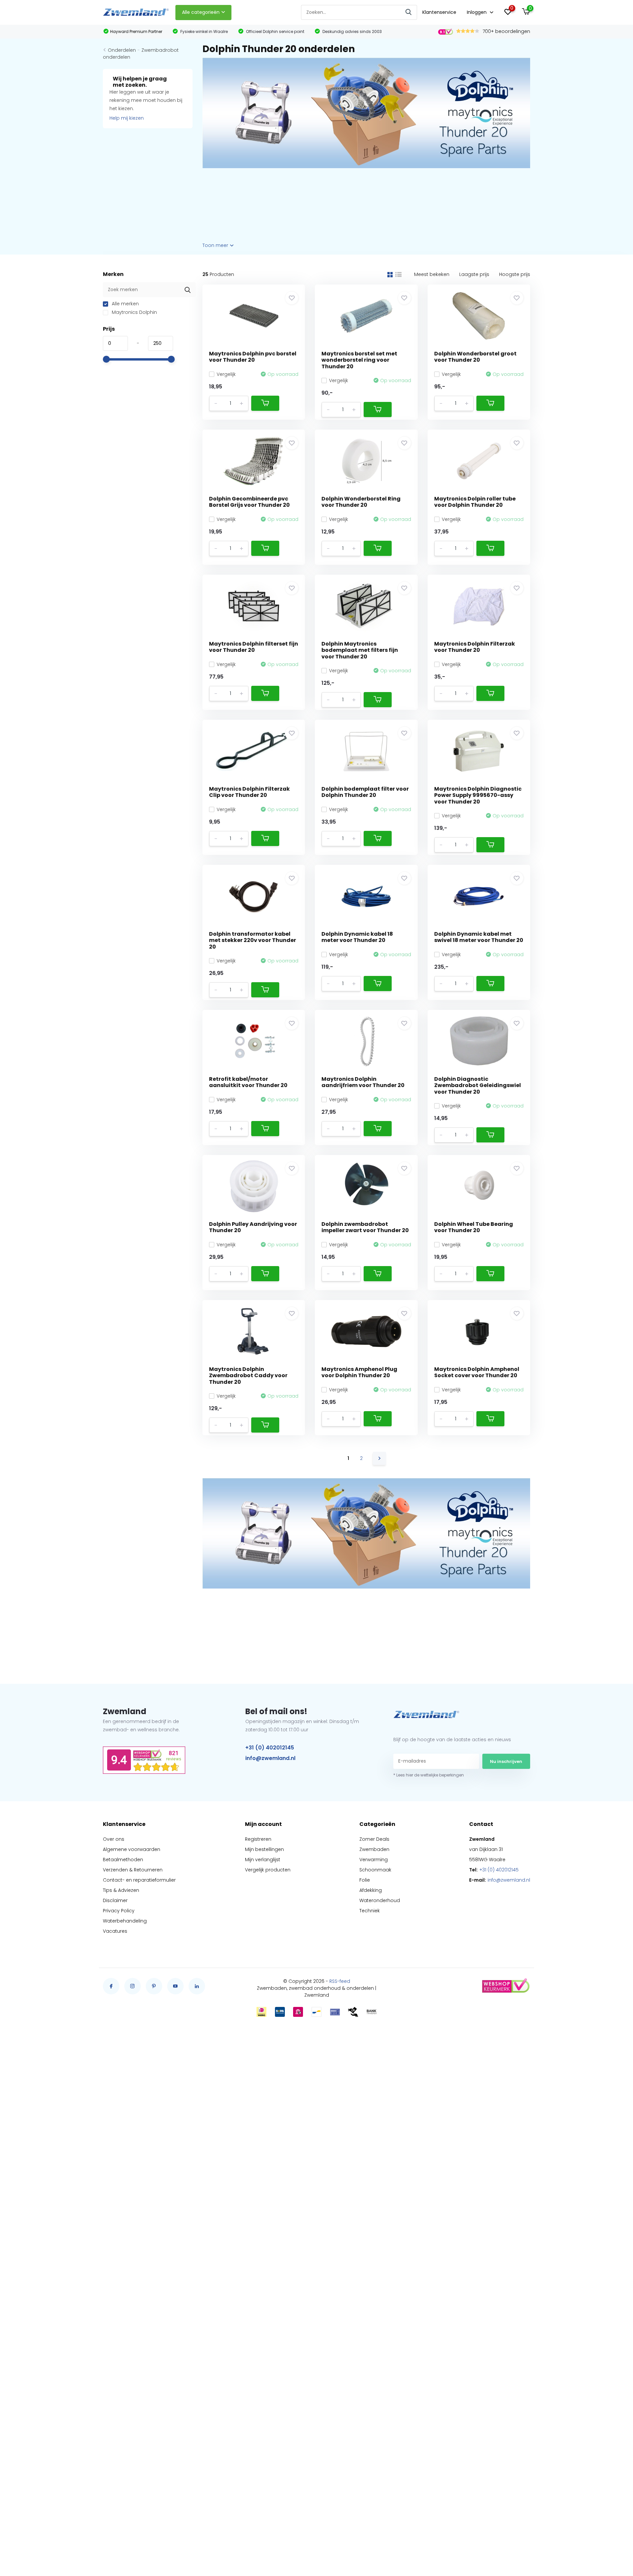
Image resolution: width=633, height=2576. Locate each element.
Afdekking (371, 1890)
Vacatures (115, 1931)
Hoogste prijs (515, 274)
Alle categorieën (201, 12)
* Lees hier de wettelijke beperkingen (429, 1775)
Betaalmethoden (123, 1860)
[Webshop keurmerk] (505, 1986)
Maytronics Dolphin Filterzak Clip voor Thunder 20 (249, 792)
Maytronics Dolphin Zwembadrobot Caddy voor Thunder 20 (248, 1375)
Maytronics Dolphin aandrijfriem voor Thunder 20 (363, 1082)
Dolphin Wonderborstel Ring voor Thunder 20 (361, 502)
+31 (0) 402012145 (270, 1748)
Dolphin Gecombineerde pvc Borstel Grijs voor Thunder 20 (249, 502)
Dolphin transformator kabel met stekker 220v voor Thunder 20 (253, 940)
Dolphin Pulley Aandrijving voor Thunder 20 (253, 1227)
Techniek (370, 1911)
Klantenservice (439, 12)
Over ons (114, 1839)
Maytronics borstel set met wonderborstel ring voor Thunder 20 (359, 360)
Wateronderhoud (380, 1900)
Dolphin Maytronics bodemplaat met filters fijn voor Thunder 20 (360, 650)
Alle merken (125, 304)
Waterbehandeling (125, 1921)
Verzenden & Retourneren (133, 1870)
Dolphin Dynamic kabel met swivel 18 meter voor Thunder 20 (479, 937)
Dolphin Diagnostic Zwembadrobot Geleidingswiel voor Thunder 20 (478, 1085)
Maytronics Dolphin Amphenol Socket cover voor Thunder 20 (477, 1372)
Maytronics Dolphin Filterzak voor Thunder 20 (475, 647)
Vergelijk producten (268, 1870)
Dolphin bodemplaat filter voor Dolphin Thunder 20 (365, 792)
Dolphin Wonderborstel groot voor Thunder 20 (475, 357)
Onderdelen (122, 50)
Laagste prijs (474, 274)
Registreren (258, 1839)
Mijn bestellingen (264, 1849)
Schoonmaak (375, 1870)
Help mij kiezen (127, 118)
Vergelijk (226, 374)
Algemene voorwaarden (132, 1849)
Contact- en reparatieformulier (139, 1880)
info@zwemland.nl (270, 1758)
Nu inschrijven (506, 1761)
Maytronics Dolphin (134, 312)
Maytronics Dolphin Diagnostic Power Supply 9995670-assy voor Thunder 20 (478, 795)
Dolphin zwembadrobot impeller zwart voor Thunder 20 (365, 1227)
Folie (365, 1880)
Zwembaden (374, 1849)
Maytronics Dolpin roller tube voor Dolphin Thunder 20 (475, 502)
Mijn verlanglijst (263, 1860)
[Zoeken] (409, 12)
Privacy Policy (119, 1911)
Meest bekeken (432, 274)
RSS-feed (340, 1981)
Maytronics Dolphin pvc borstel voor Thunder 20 (253, 357)
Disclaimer (115, 1900)
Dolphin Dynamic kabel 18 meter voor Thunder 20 (357, 937)
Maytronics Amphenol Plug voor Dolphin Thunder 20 (359, 1372)
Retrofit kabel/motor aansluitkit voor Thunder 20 (248, 1082)
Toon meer (216, 245)
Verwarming (374, 1860)
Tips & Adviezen (121, 1890)
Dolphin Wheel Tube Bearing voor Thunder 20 (474, 1227)
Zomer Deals (374, 1839)
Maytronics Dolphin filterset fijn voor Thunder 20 (254, 647)
